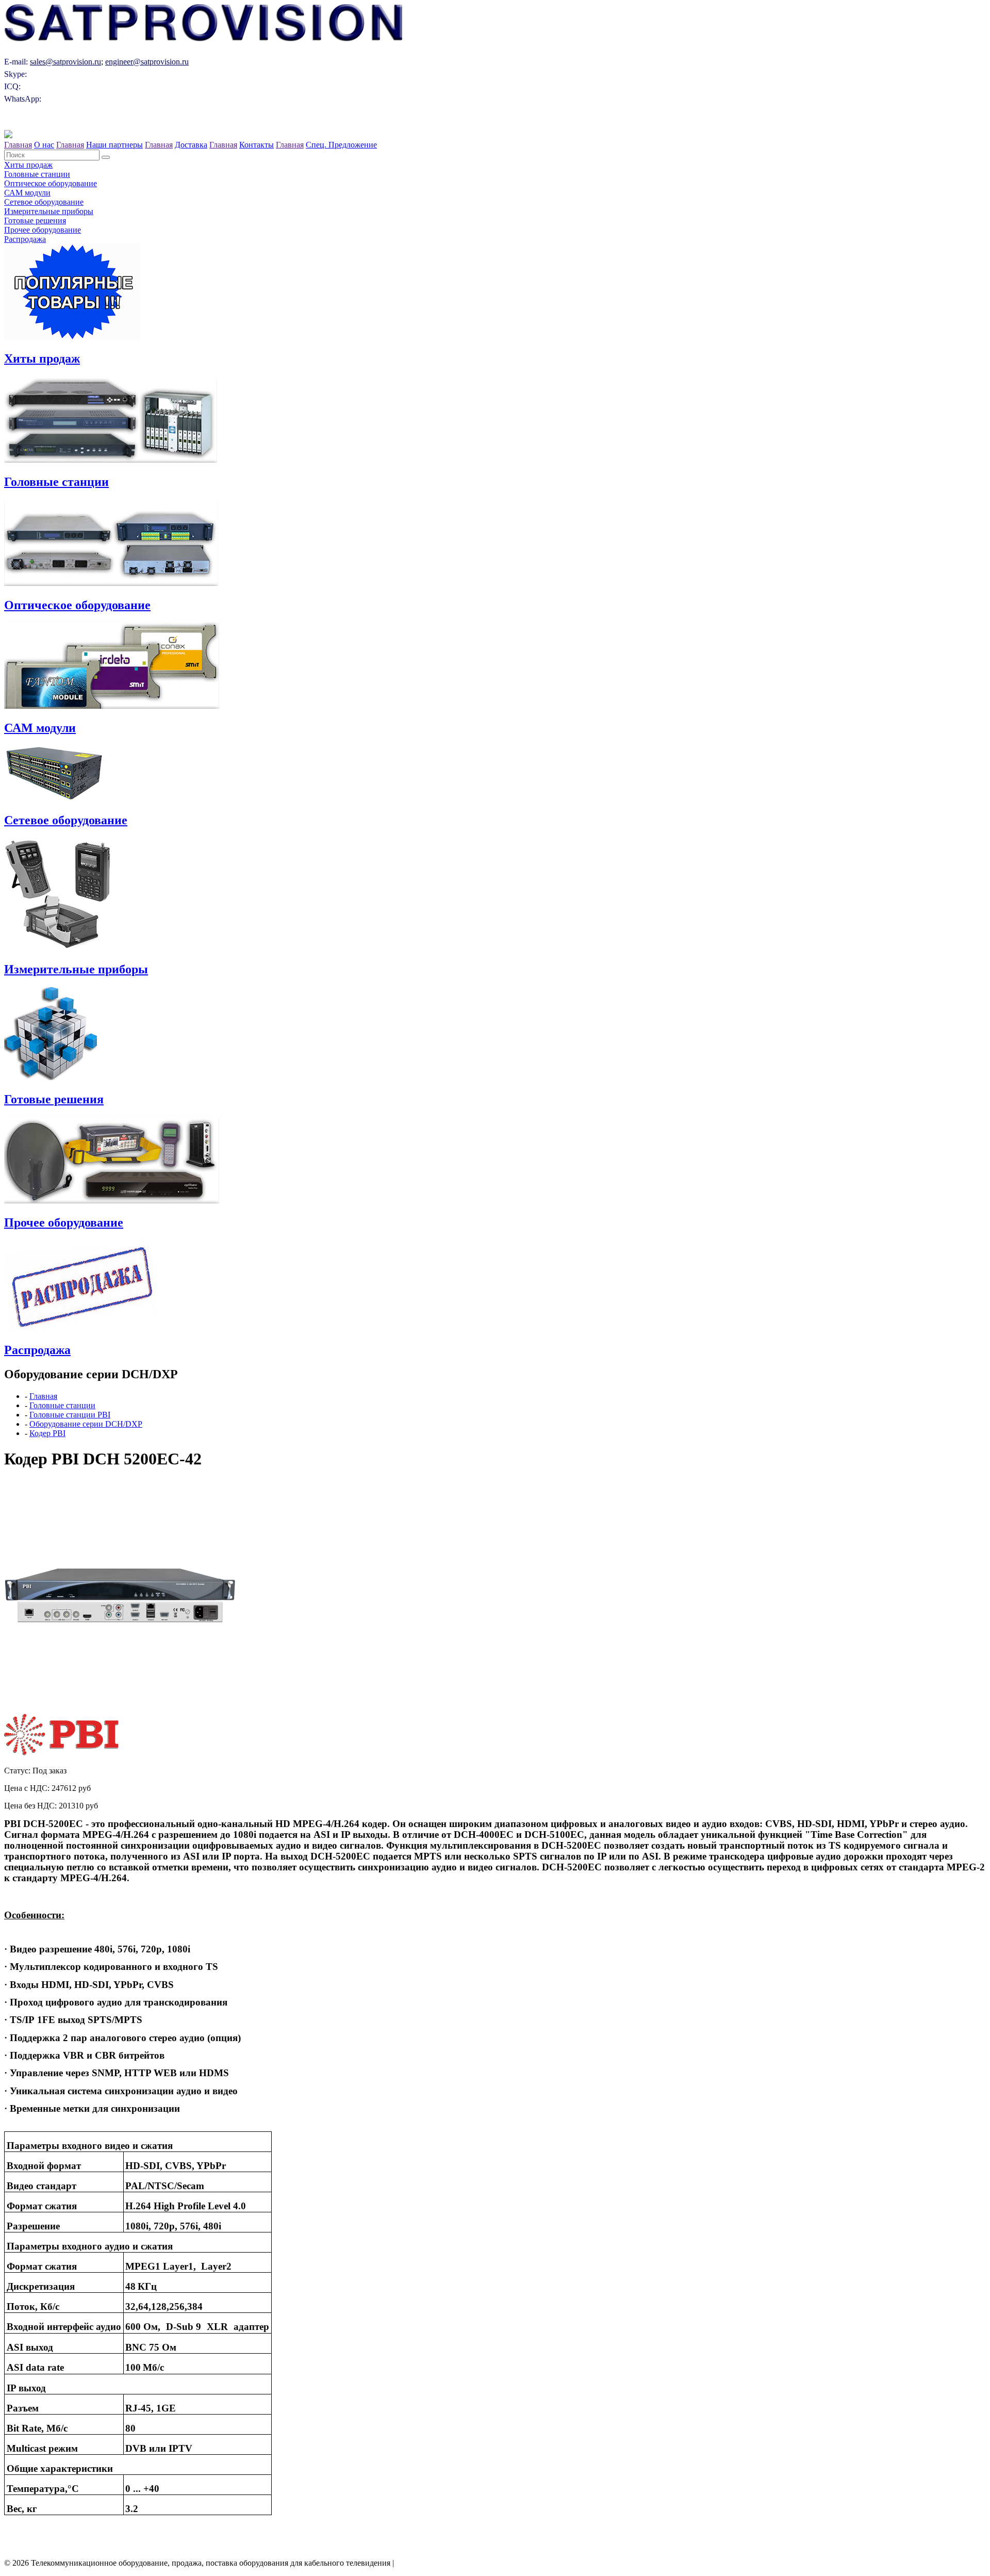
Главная (18, 145)
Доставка (191, 145)
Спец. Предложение (341, 145)
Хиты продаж (28, 165)
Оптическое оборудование (51, 183)
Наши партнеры (114, 145)
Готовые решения (35, 221)
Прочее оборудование (43, 230)
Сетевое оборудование (44, 202)
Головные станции (37, 174)
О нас (44, 145)
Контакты (257, 145)
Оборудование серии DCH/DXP (86, 1424)
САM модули (27, 193)
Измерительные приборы (49, 211)
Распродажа (25, 239)
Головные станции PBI (70, 1415)
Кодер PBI (47, 1433)
